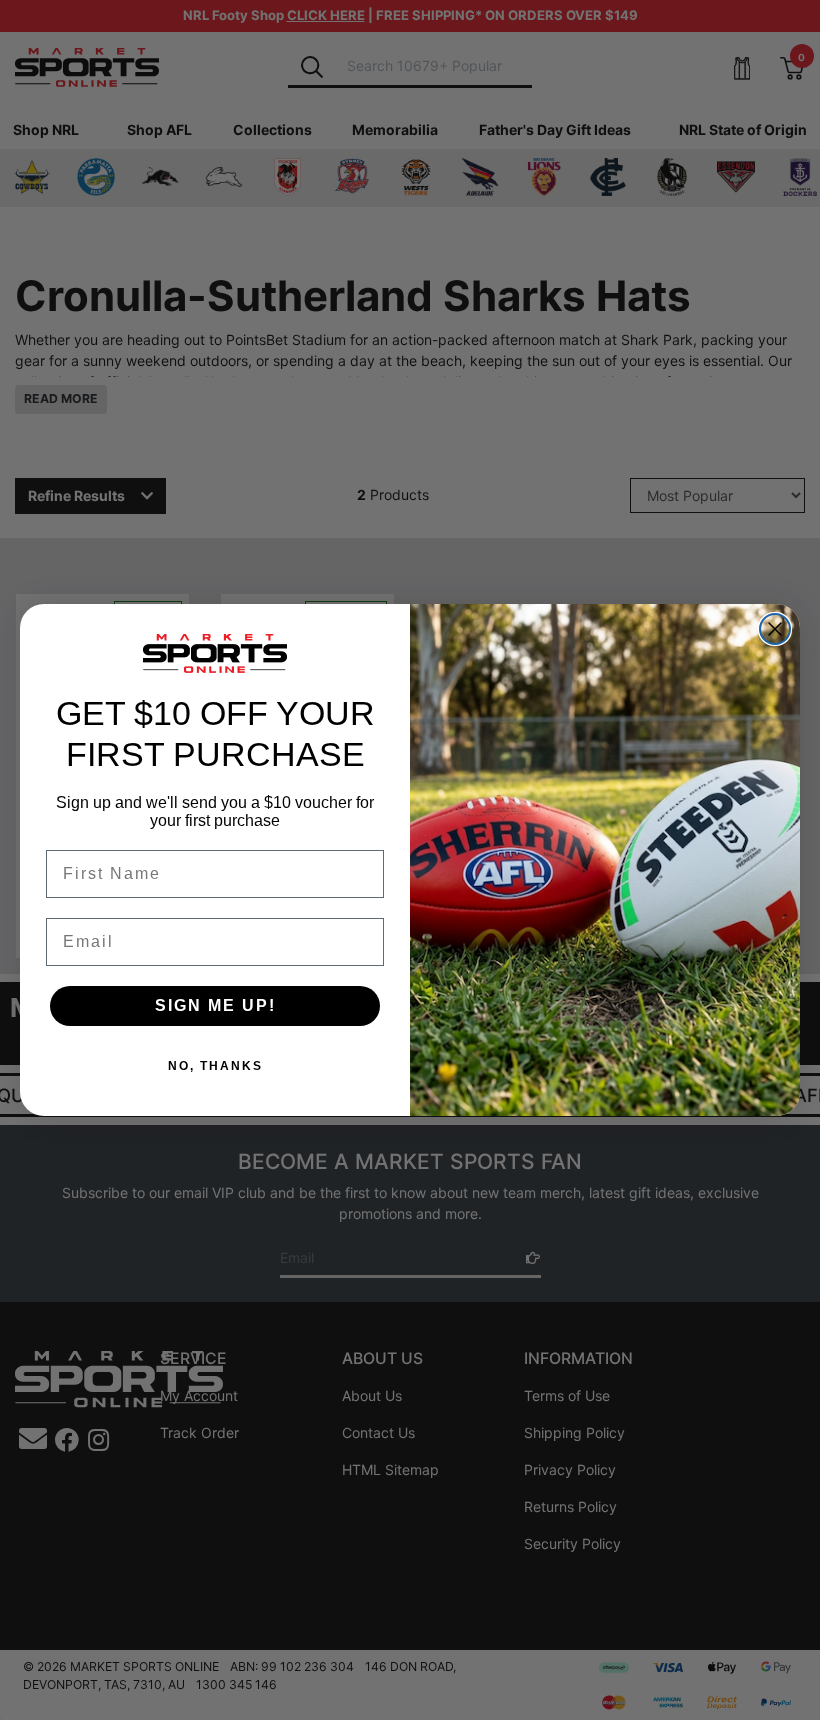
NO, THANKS (215, 1066)
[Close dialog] (775, 629)
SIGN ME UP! (215, 1005)
